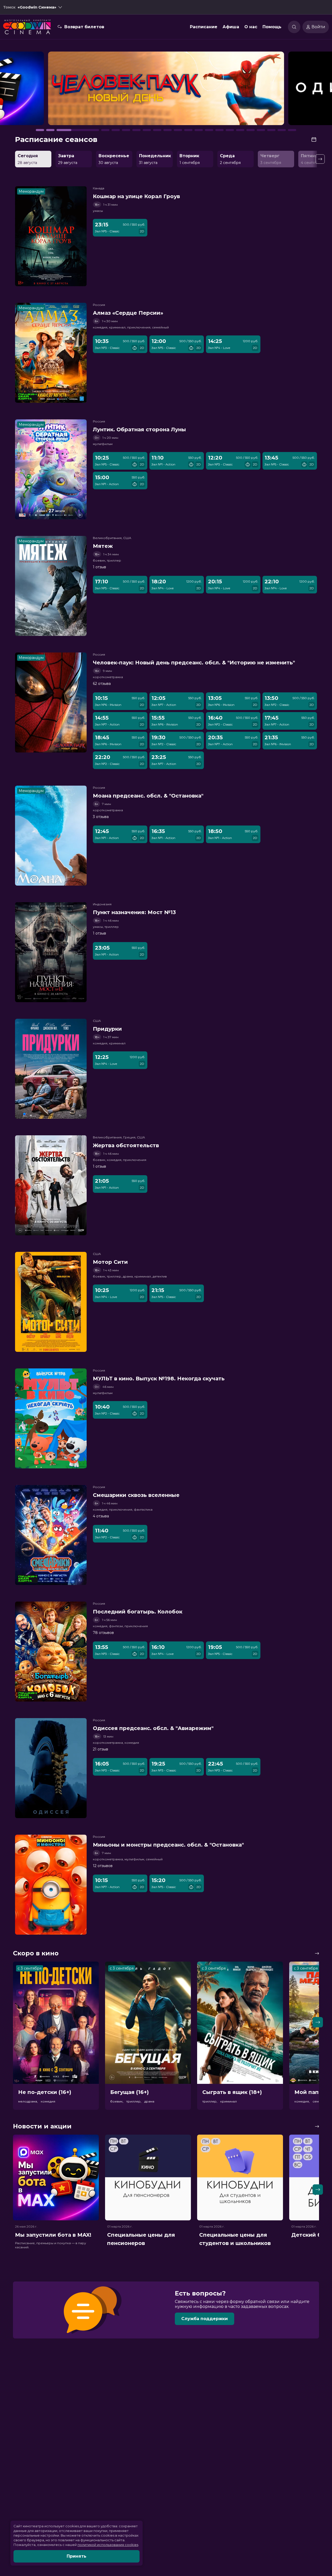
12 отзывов (103, 1866)
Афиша (231, 27)
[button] (48, 91)
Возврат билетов (84, 27)
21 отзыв (101, 1749)
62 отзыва (102, 684)
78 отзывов (103, 1633)
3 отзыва (101, 817)
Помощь (272, 27)
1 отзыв (99, 567)
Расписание (204, 27)
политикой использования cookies (108, 2545)
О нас (251, 27)
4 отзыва (101, 1516)
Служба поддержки (205, 2319)
